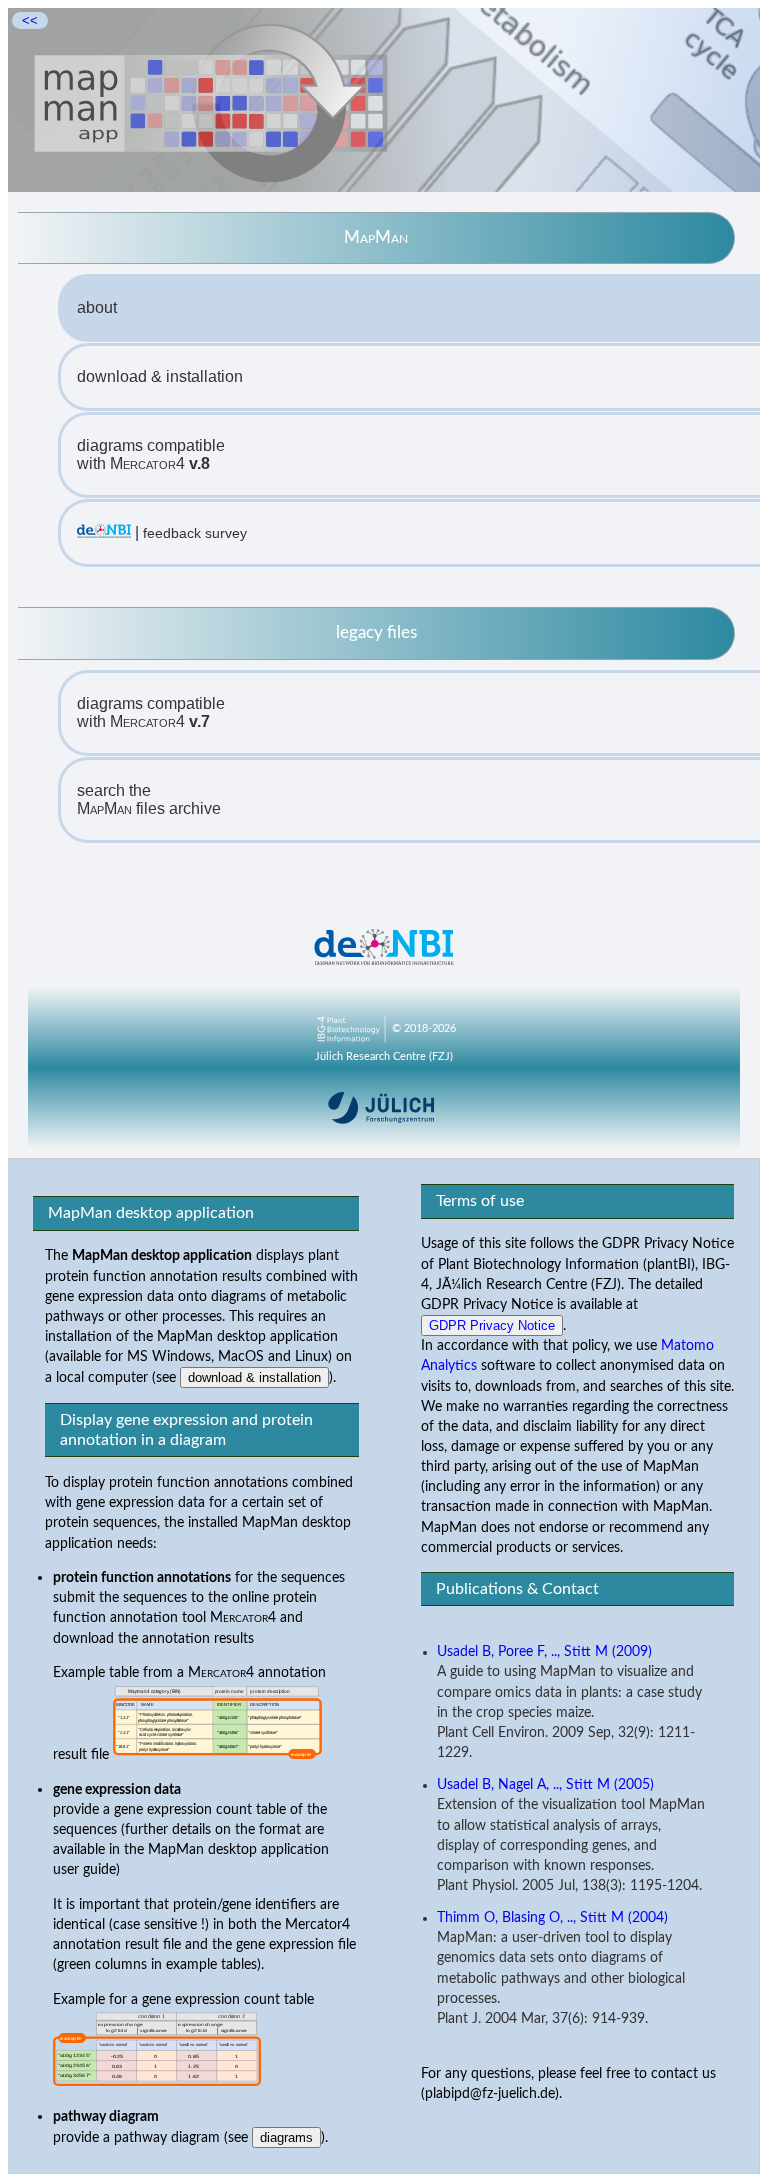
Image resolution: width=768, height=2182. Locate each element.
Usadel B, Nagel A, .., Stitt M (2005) (545, 1785)
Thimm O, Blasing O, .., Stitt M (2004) (552, 1918)
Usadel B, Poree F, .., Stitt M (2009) (544, 1652)
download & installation (160, 376)
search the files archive (149, 799)
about (97, 307)
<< (30, 20)
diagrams (286, 2137)
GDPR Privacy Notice (492, 1325)
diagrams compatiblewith (151, 454)
